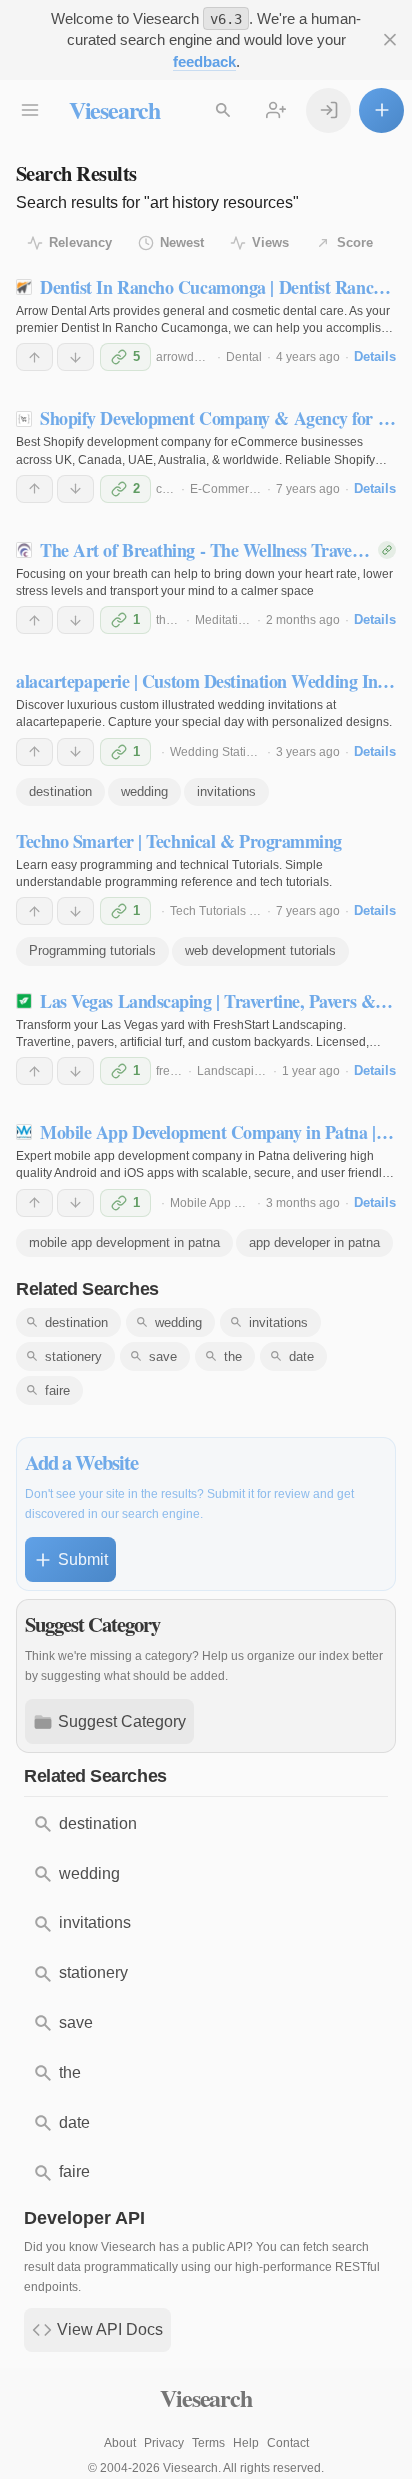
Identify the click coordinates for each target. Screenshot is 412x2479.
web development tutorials (260, 950)
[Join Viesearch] (276, 110)
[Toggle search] (223, 110)
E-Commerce (226, 489)
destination (60, 791)
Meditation (223, 620)
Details (375, 356)
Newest (182, 242)
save (163, 1356)
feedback (204, 61)
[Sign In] (328, 110)
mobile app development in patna (124, 1242)
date (301, 1356)
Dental (244, 357)
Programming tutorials (92, 950)
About (120, 2443)
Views (270, 242)
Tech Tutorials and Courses (244, 911)
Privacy (164, 2443)
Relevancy (80, 242)
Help (246, 2443)
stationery (73, 1356)
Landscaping (232, 1071)
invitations (226, 791)
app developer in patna (314, 1242)
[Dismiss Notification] (389, 40)
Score (355, 242)
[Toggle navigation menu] (30, 110)
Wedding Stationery (223, 752)
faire (57, 1390)
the (233, 1356)
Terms (208, 2443)
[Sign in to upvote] (34, 357)
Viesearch (114, 109)
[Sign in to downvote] (75, 357)
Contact (288, 2443)
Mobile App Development (238, 1203)
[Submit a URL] (381, 110)
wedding (144, 791)
